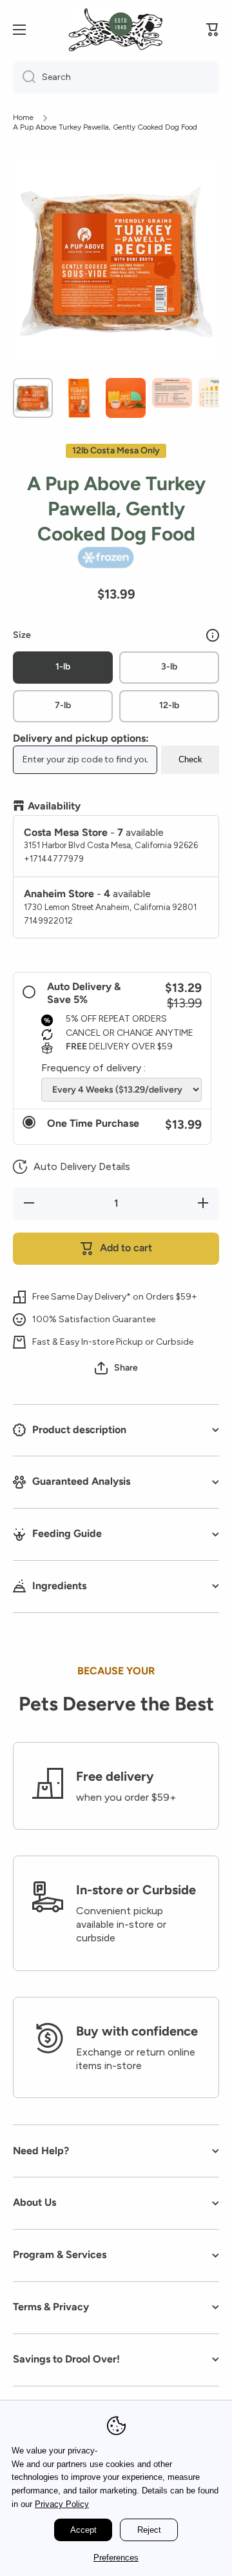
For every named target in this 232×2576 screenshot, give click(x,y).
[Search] (24, 77)
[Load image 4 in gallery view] (172, 393)
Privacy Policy (62, 2504)
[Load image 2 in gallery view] (79, 398)
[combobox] (116, 77)
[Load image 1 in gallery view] (33, 398)
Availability (54, 806)
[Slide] (213, 635)
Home (23, 117)
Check (190, 759)
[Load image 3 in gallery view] (126, 398)
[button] (72, 1167)
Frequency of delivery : (93, 1068)
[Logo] (115, 30)
